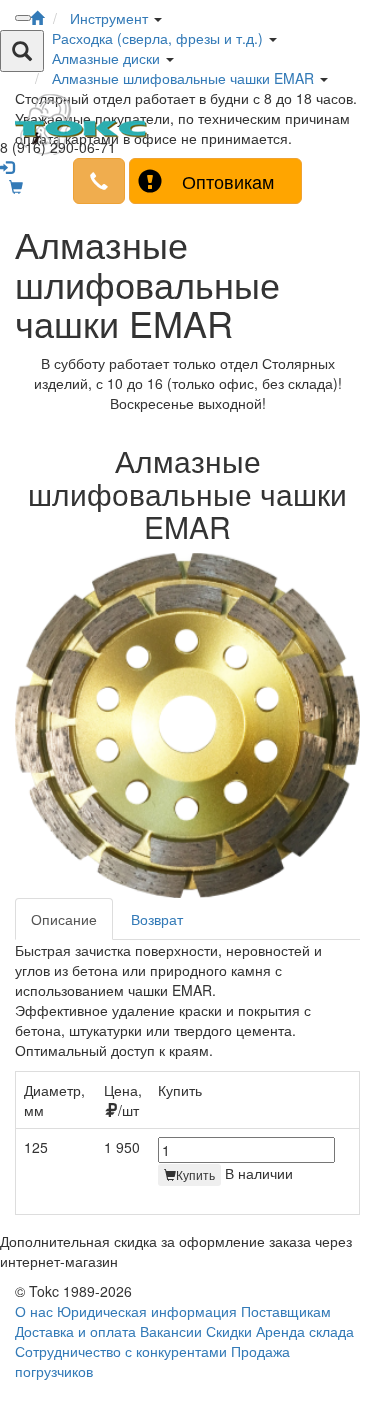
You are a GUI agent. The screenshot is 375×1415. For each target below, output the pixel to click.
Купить (195, 1174)
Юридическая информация (147, 1311)
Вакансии (171, 1331)
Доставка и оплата (75, 1331)
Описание (64, 919)
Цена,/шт (123, 1100)
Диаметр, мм (54, 1100)
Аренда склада (305, 1331)
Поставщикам (286, 1311)
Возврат (157, 919)
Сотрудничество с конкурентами (121, 1351)
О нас (34, 1311)
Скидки (229, 1331)
